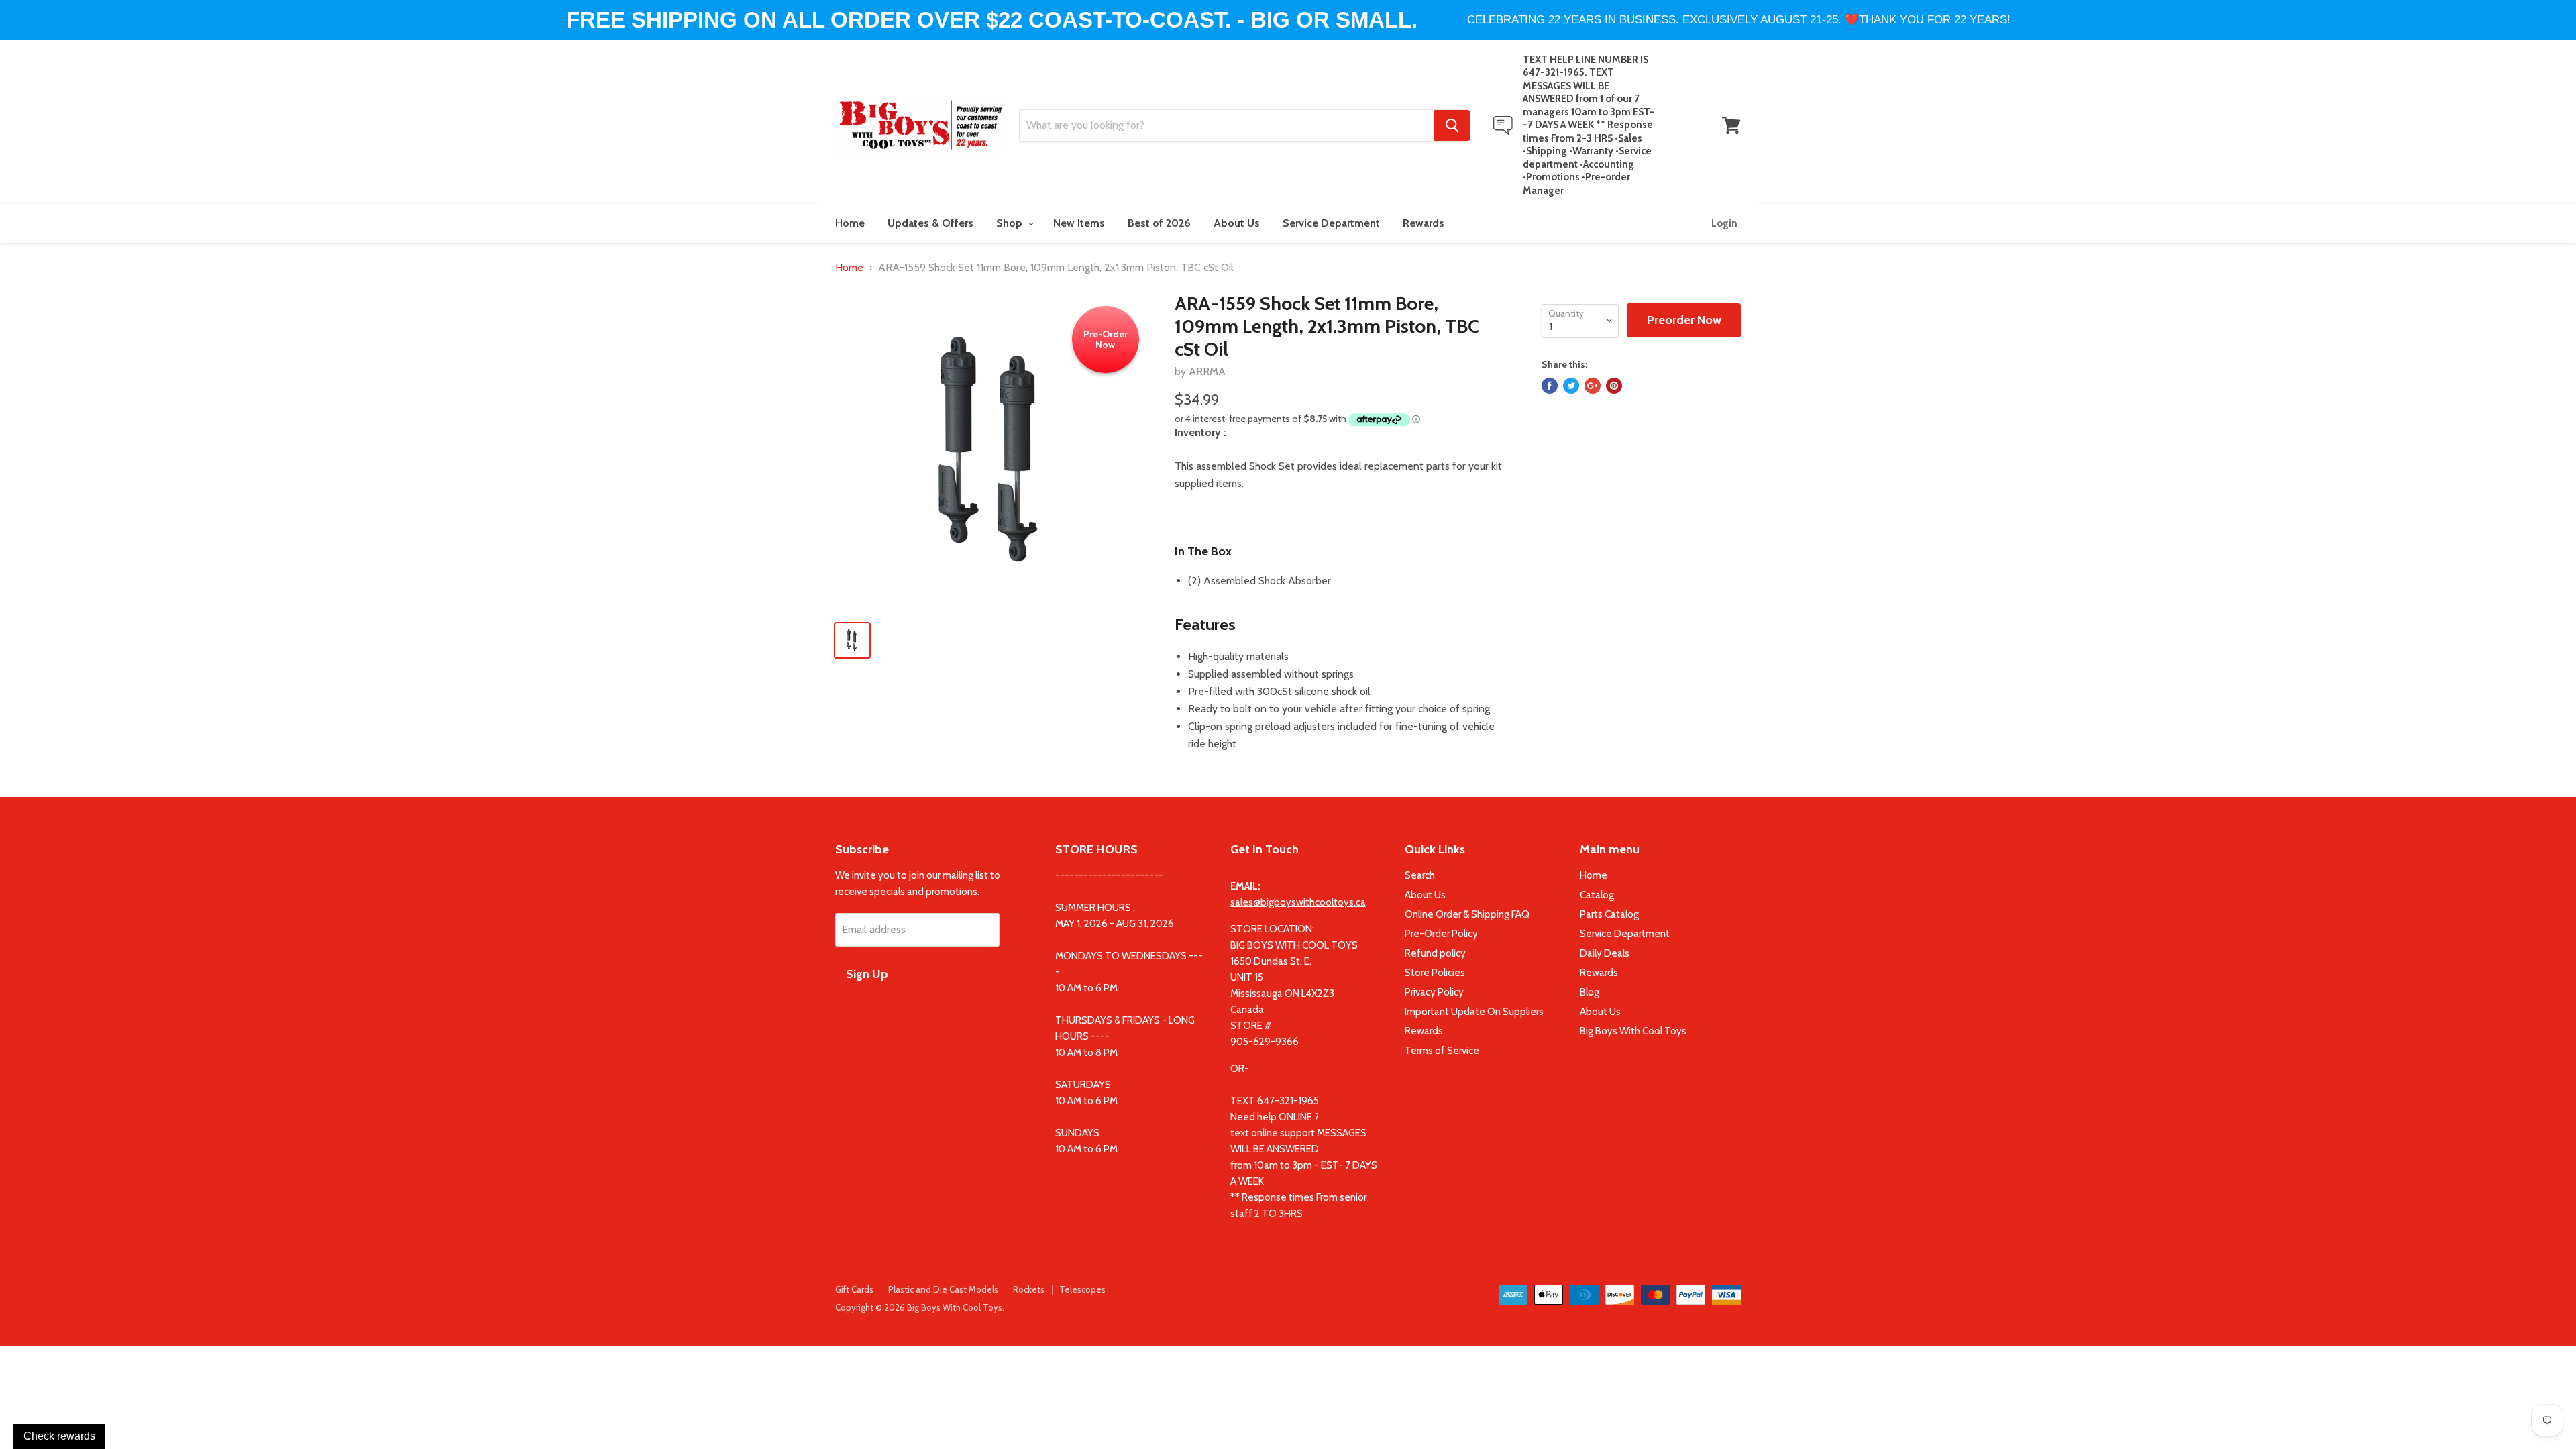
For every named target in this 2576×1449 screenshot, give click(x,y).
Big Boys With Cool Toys (1633, 1031)
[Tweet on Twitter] (1571, 386)
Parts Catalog (1609, 914)
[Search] (1452, 125)
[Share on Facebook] (1550, 386)
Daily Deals (1605, 953)
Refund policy (1435, 953)
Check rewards (59, 1436)
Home (850, 223)
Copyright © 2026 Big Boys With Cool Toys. (920, 1307)
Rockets (1029, 1289)
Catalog (1597, 895)
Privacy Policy (1434, 992)
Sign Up (867, 974)
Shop (1011, 223)
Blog (1590, 992)
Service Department (1331, 223)
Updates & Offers (930, 223)
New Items (1079, 223)
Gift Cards (854, 1289)
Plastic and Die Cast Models (943, 1289)
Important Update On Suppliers (1474, 1012)
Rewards (1424, 223)
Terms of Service (1442, 1051)
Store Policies (1435, 973)
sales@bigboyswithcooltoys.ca (1298, 902)
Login (1724, 223)
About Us (1237, 223)
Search (1420, 875)
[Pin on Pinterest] (1614, 386)
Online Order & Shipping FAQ (1467, 914)
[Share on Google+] (1593, 386)
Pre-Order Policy (1441, 934)
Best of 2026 (1159, 223)
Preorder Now (1684, 320)
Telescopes (1082, 1289)
